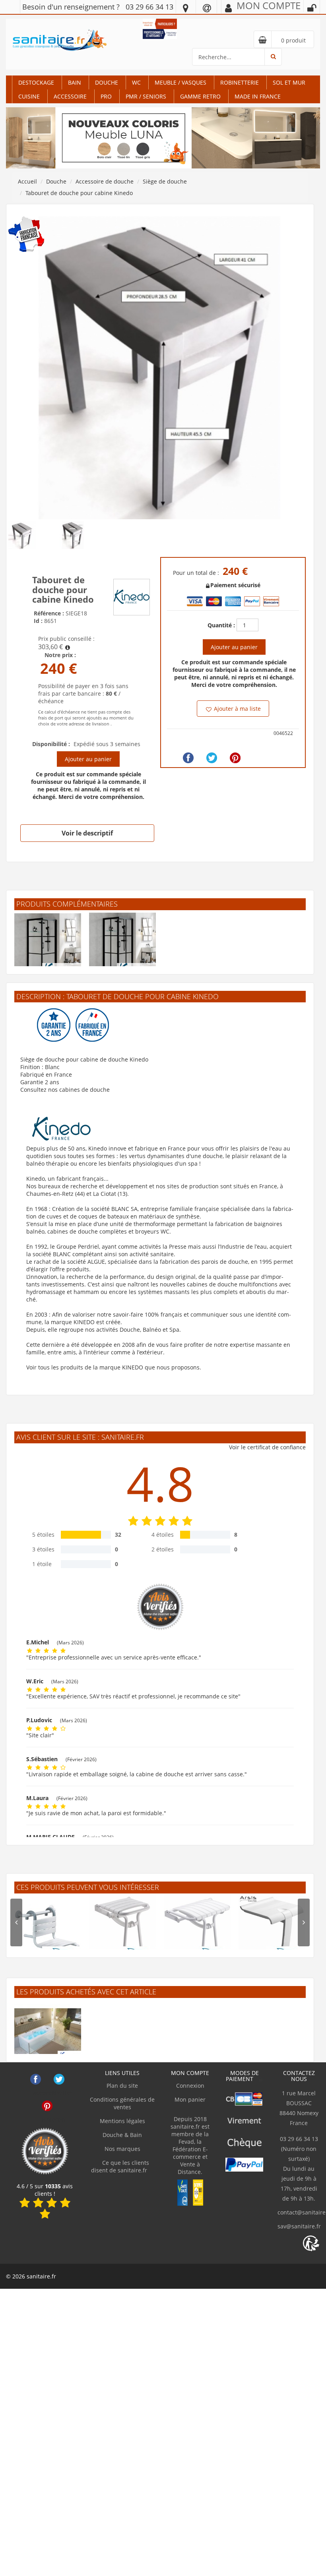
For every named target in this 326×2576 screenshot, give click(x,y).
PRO (106, 96)
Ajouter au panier (88, 759)
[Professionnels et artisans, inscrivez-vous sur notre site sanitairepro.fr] (160, 33)
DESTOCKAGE (36, 82)
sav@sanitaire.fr (299, 2226)
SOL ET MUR (289, 82)
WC (136, 82)
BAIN (75, 82)
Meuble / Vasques (180, 82)
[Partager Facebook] (188, 758)
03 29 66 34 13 (149, 7)
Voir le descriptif (87, 833)
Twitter (59, 2079)
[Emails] (207, 8)
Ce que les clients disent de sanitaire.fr (120, 2166)
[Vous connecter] (312, 8)
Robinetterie (240, 82)
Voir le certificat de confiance (267, 1447)
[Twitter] (212, 758)
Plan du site (122, 2086)
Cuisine (29, 96)
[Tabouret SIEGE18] (160, 367)
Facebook (36, 2079)
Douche (107, 82)
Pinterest (47, 2106)
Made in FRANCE (258, 96)
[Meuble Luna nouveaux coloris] (163, 137)
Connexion (190, 2086)
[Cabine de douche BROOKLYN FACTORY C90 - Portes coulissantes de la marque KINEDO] (122, 946)
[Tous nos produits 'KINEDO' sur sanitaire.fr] (132, 597)
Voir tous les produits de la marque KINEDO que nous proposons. (114, 1367)
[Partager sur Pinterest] (235, 758)
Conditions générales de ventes (122, 2103)
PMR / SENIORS (146, 96)
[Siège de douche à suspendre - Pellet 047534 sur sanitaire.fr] (48, 1929)
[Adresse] (186, 8)
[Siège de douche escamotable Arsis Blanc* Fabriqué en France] (272, 1929)
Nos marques (122, 2149)
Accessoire (70, 96)
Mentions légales (122, 2121)
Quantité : (221, 625)
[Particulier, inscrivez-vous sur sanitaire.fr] (160, 23)
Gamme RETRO (200, 96)
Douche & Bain (122, 2135)
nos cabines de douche (79, 1090)
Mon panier (190, 2099)
